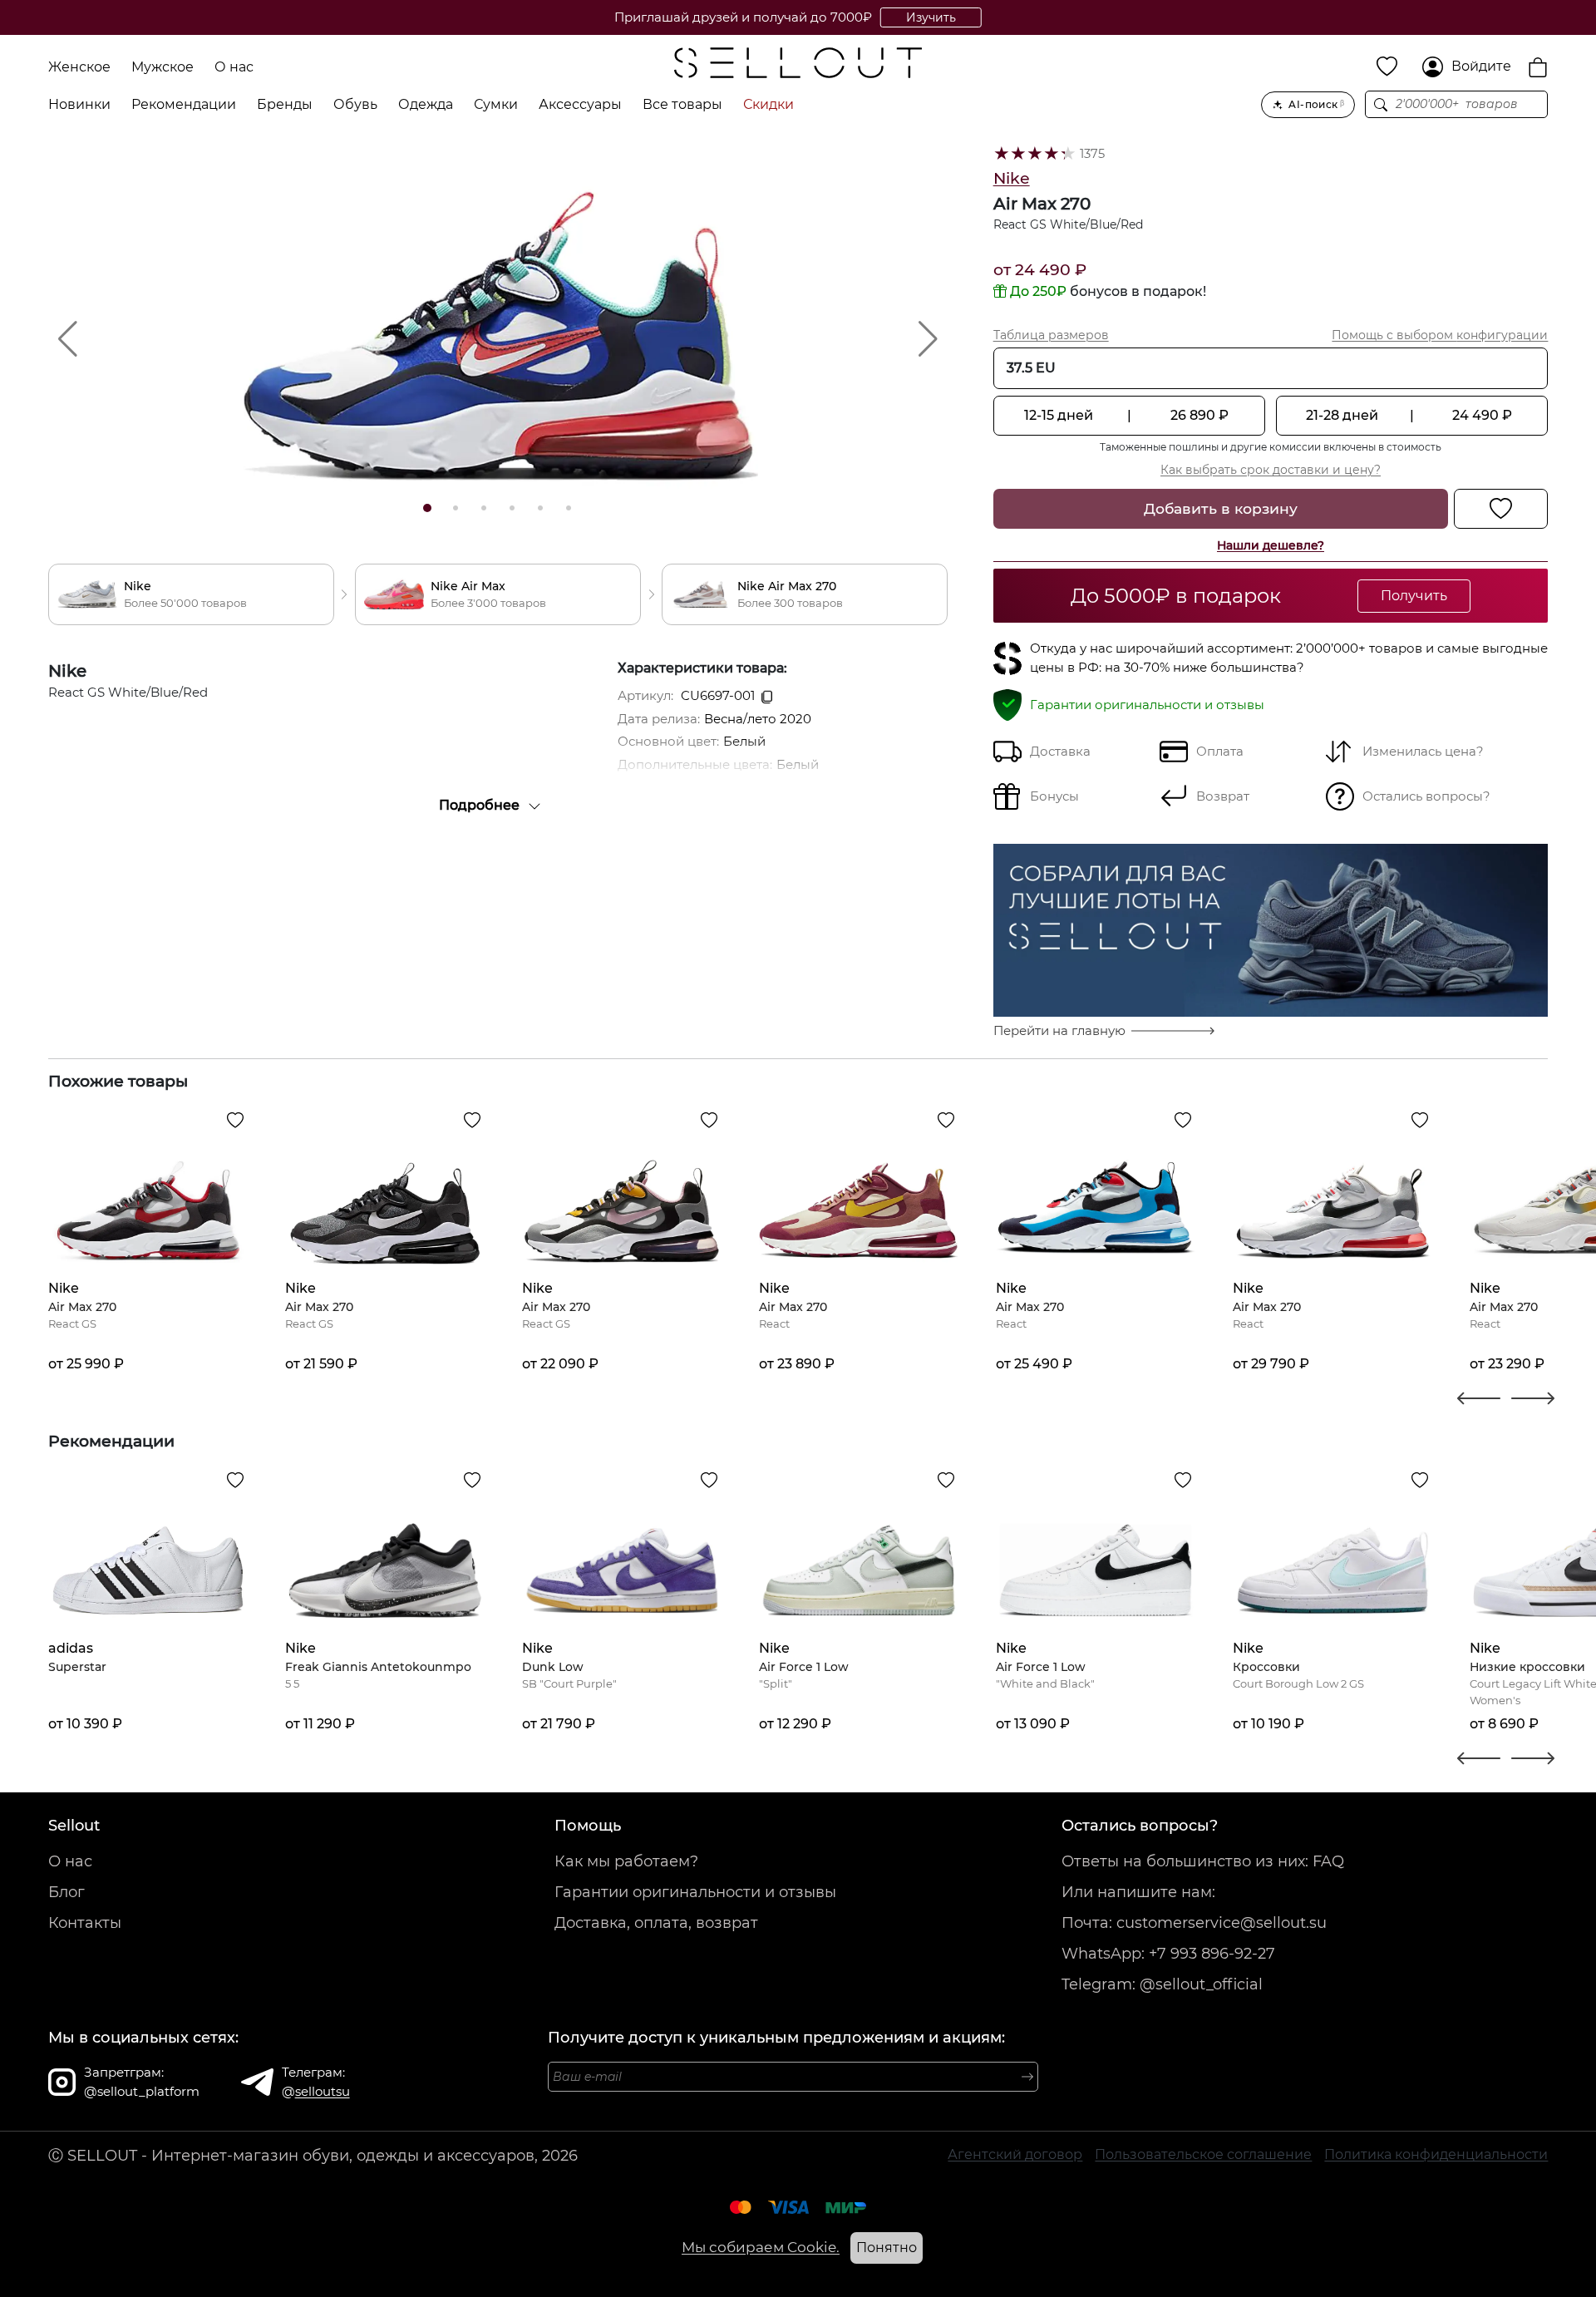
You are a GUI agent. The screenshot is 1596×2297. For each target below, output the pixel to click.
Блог (66, 1892)
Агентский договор (1015, 2154)
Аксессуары (580, 104)
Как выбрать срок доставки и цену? (1271, 470)
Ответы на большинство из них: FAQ (1203, 1861)
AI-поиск (1316, 104)
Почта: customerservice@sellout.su (1194, 1923)
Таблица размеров (1051, 335)
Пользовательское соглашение (1203, 2154)
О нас (234, 67)
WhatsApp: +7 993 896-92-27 (1168, 1954)
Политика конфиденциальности (1436, 2154)
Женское (79, 67)
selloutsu (323, 2091)
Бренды (285, 104)
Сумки (496, 104)
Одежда (426, 104)
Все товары (682, 104)
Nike (1012, 178)
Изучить (931, 17)
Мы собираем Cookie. (761, 2247)
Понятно (887, 2248)
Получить (1414, 596)
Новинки (79, 104)
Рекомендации (184, 104)
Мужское (163, 67)
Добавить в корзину (1221, 508)
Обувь (355, 104)
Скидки (768, 104)
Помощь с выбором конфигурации (1440, 335)
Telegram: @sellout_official (1162, 1984)
